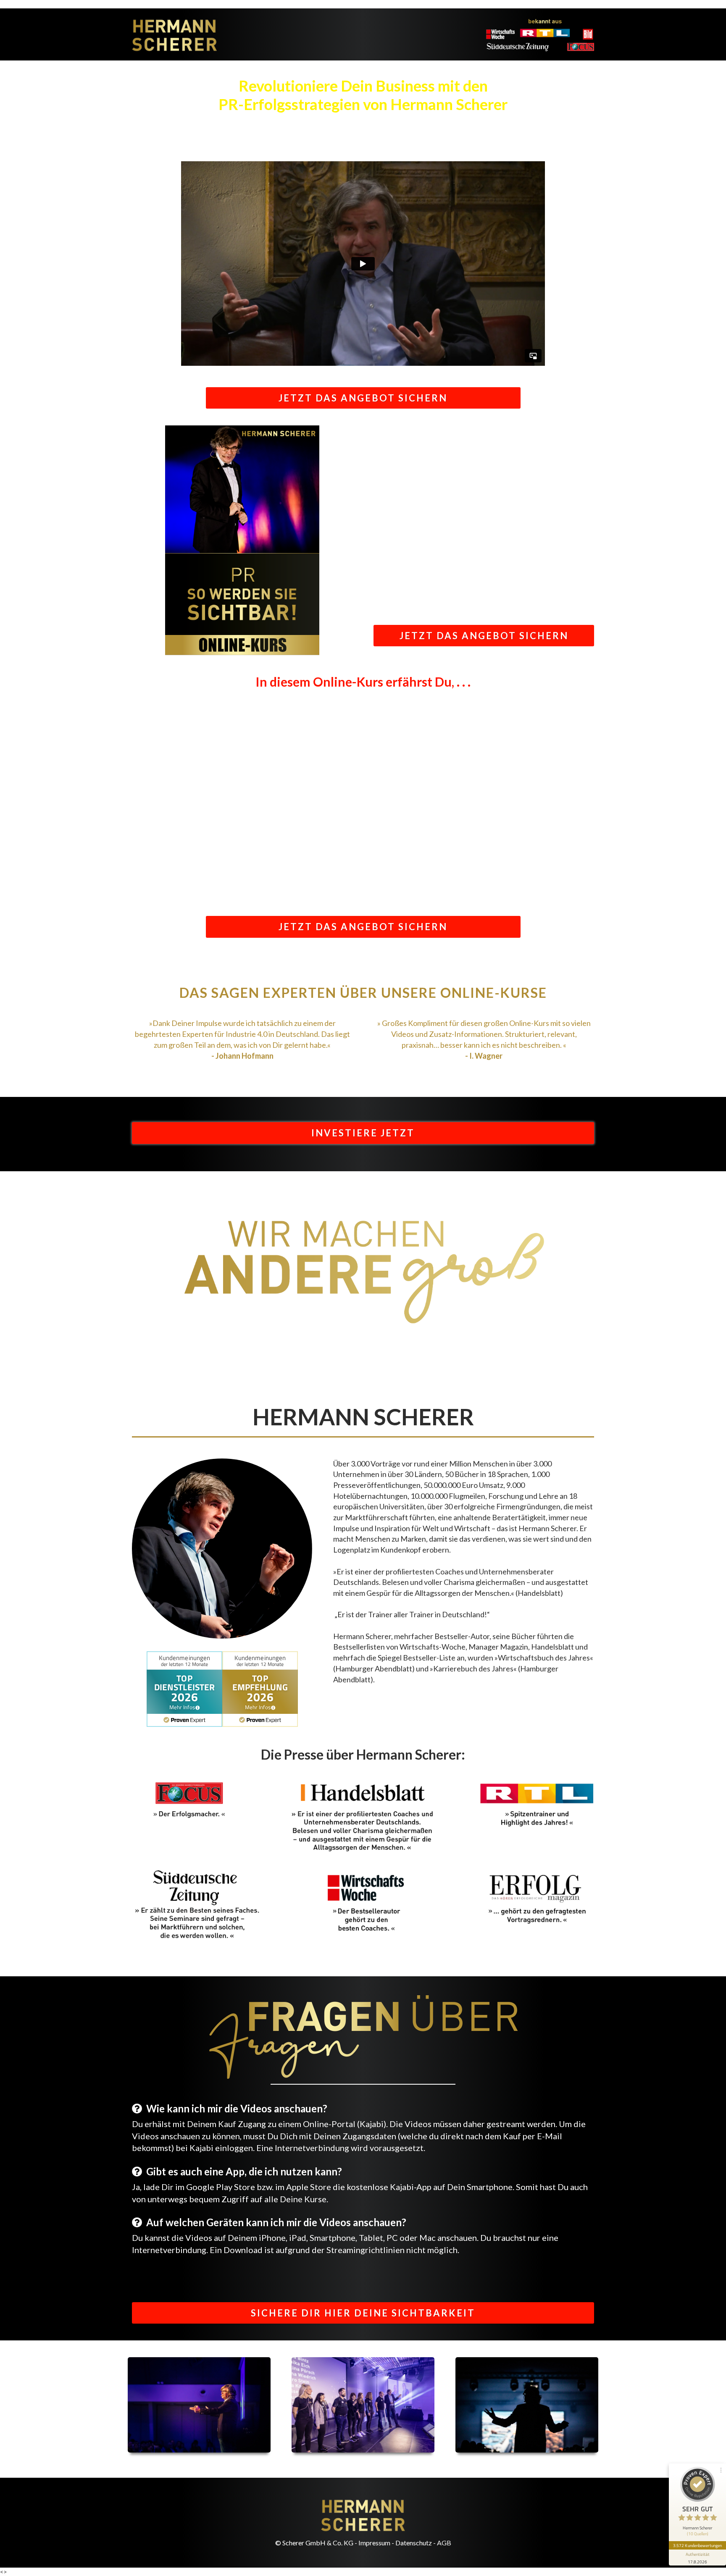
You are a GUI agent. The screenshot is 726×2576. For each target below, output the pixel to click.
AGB (444, 2543)
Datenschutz (414, 2543)
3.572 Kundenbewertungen (697, 2545)
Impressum (374, 2543)
